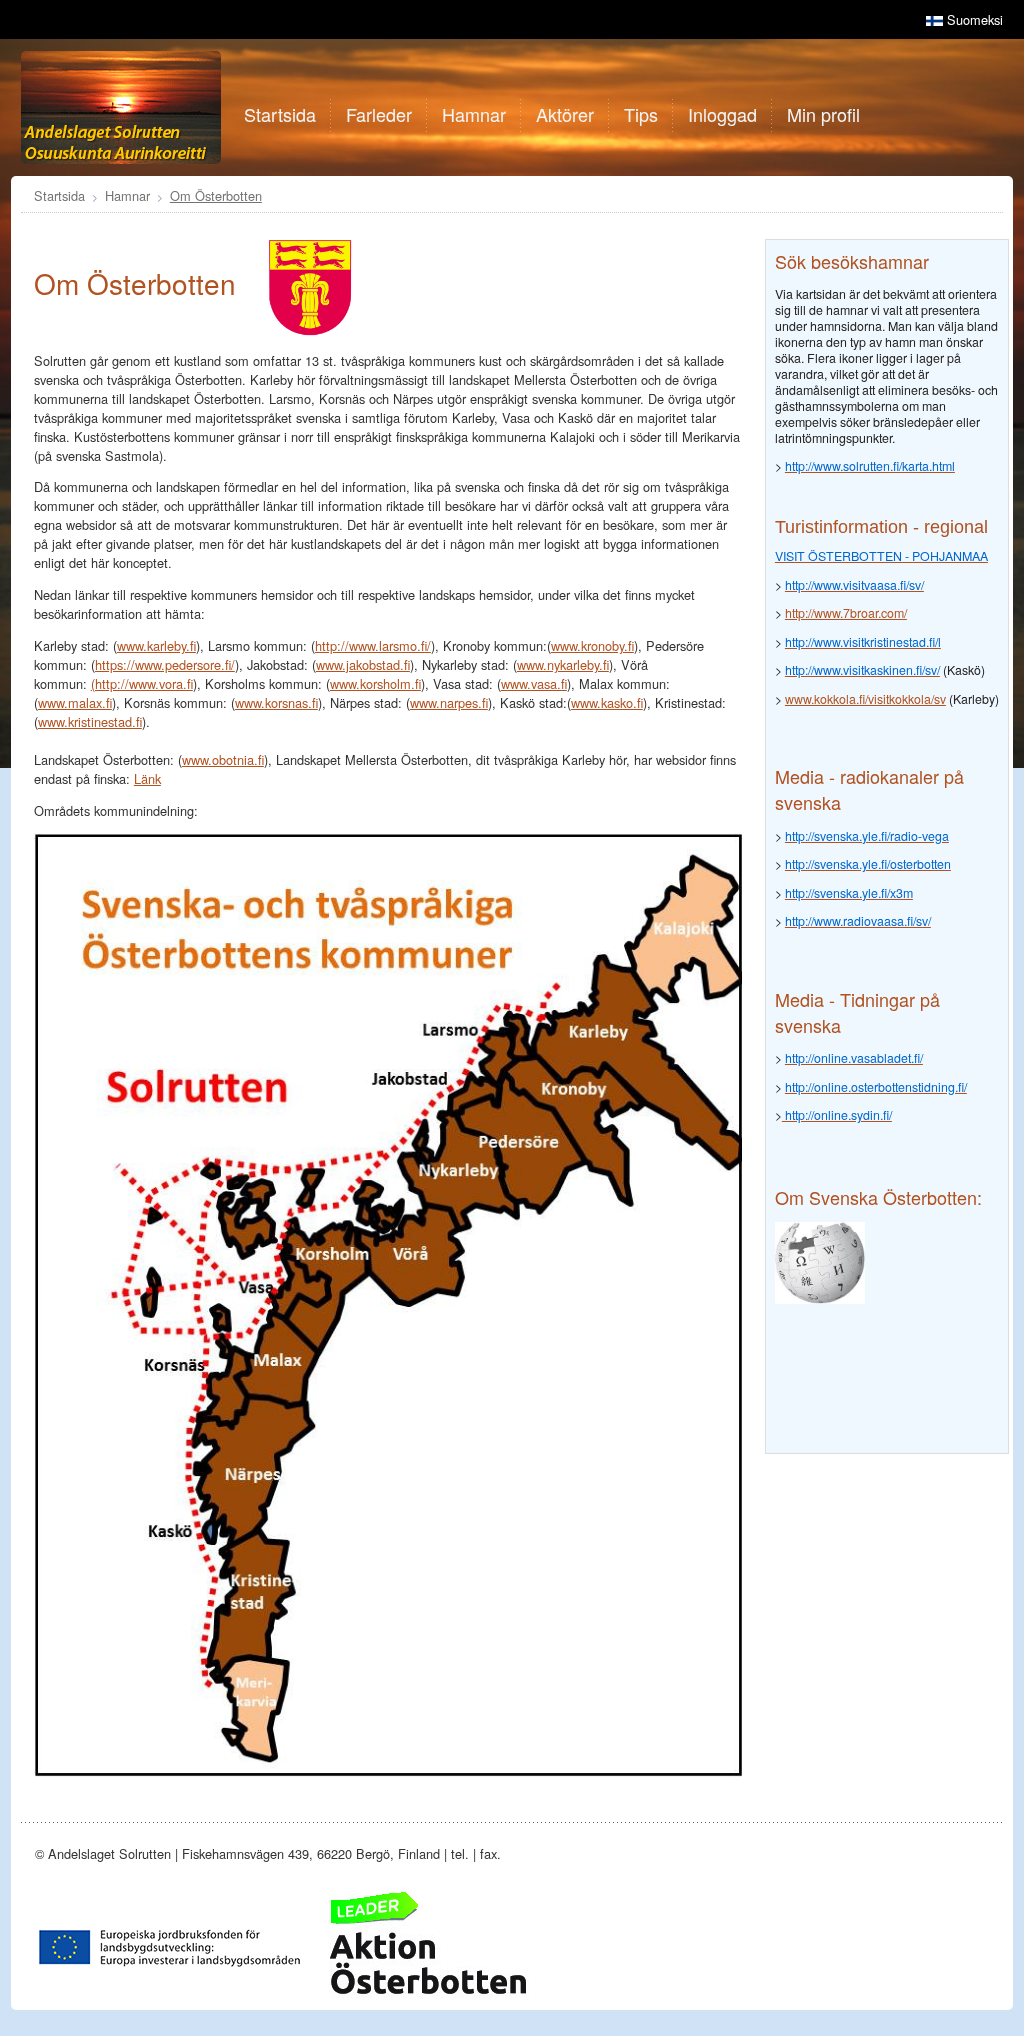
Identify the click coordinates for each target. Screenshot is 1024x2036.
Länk (147, 778)
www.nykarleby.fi (563, 664)
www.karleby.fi (156, 645)
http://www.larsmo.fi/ (373, 645)
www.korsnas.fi (276, 702)
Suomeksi (973, 19)
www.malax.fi (75, 702)
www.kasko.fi (607, 702)
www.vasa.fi (534, 683)
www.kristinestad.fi (90, 721)
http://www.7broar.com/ (846, 613)
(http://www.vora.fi (142, 683)
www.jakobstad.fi (363, 664)
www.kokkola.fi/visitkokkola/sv (865, 699)
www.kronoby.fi (592, 645)
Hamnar (127, 195)
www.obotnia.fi (223, 759)
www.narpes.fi (449, 702)
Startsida (59, 195)
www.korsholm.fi (375, 683)
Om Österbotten (216, 195)
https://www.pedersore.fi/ (165, 664)
